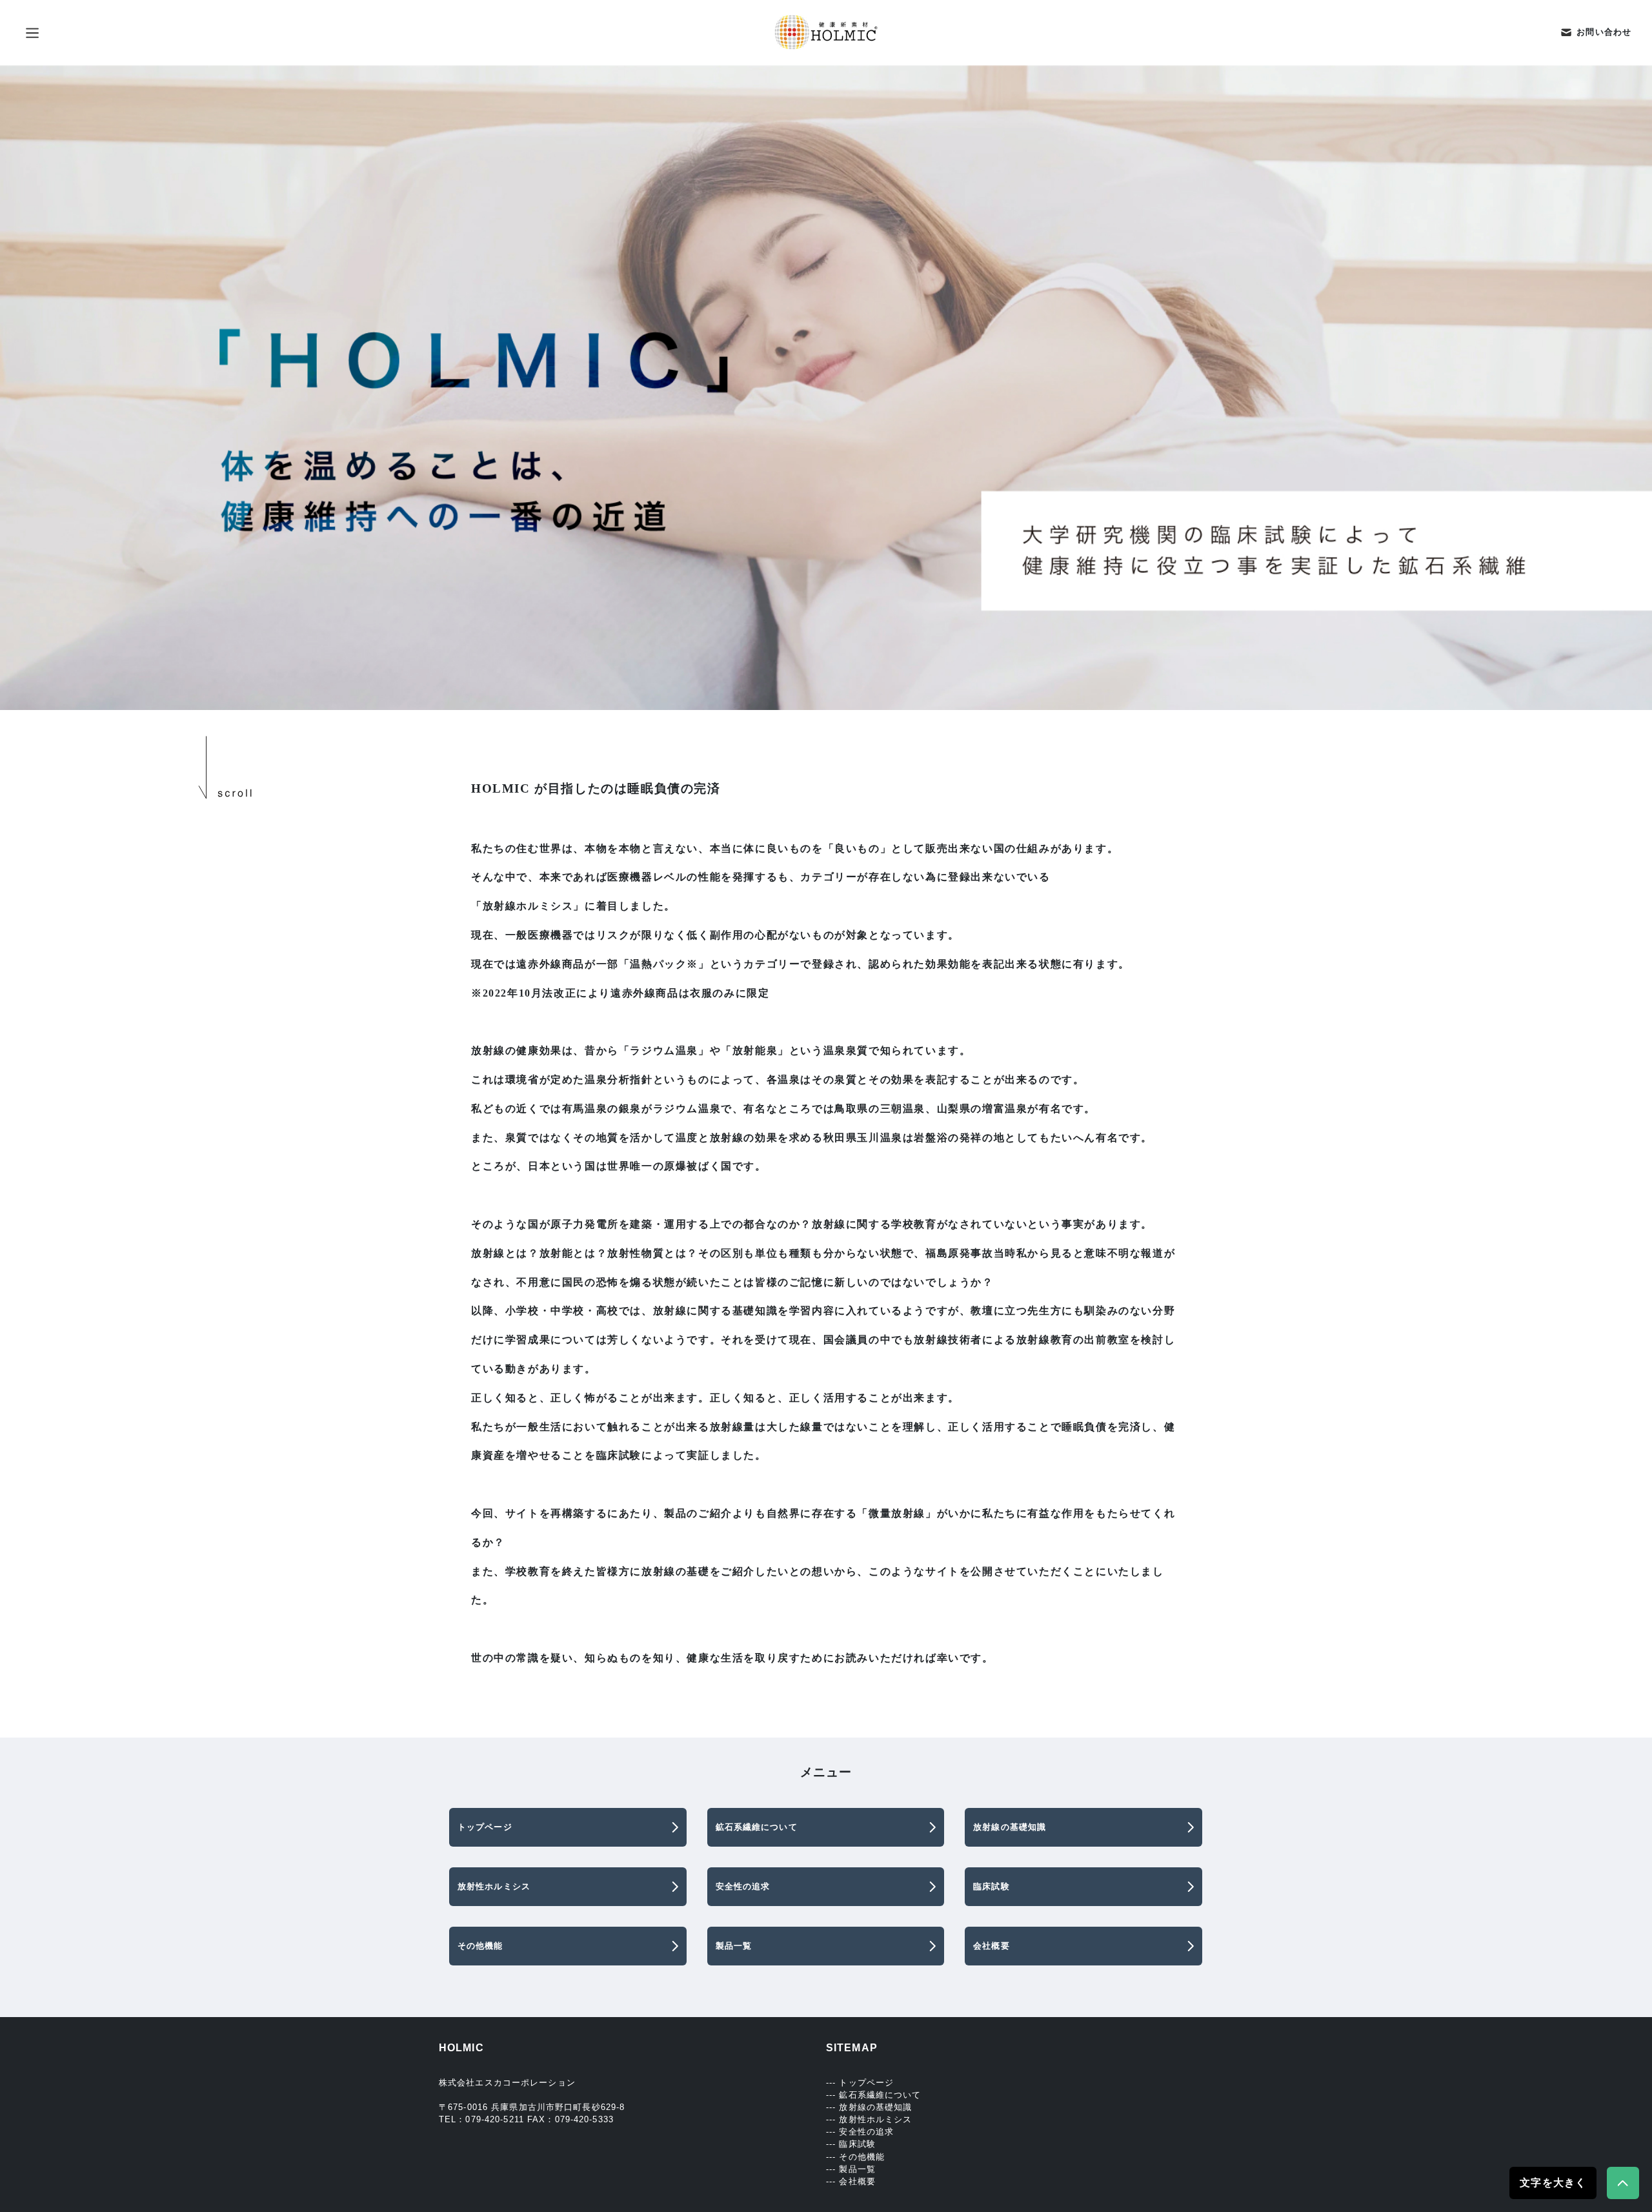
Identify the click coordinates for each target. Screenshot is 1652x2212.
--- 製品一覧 (851, 2169)
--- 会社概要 (851, 2181)
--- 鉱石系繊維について (874, 2095)
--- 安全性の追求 (860, 2132)
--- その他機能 (855, 2157)
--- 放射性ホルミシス (869, 2119)
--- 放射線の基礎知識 (869, 2107)
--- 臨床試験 (851, 2144)
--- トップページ (860, 2083)
